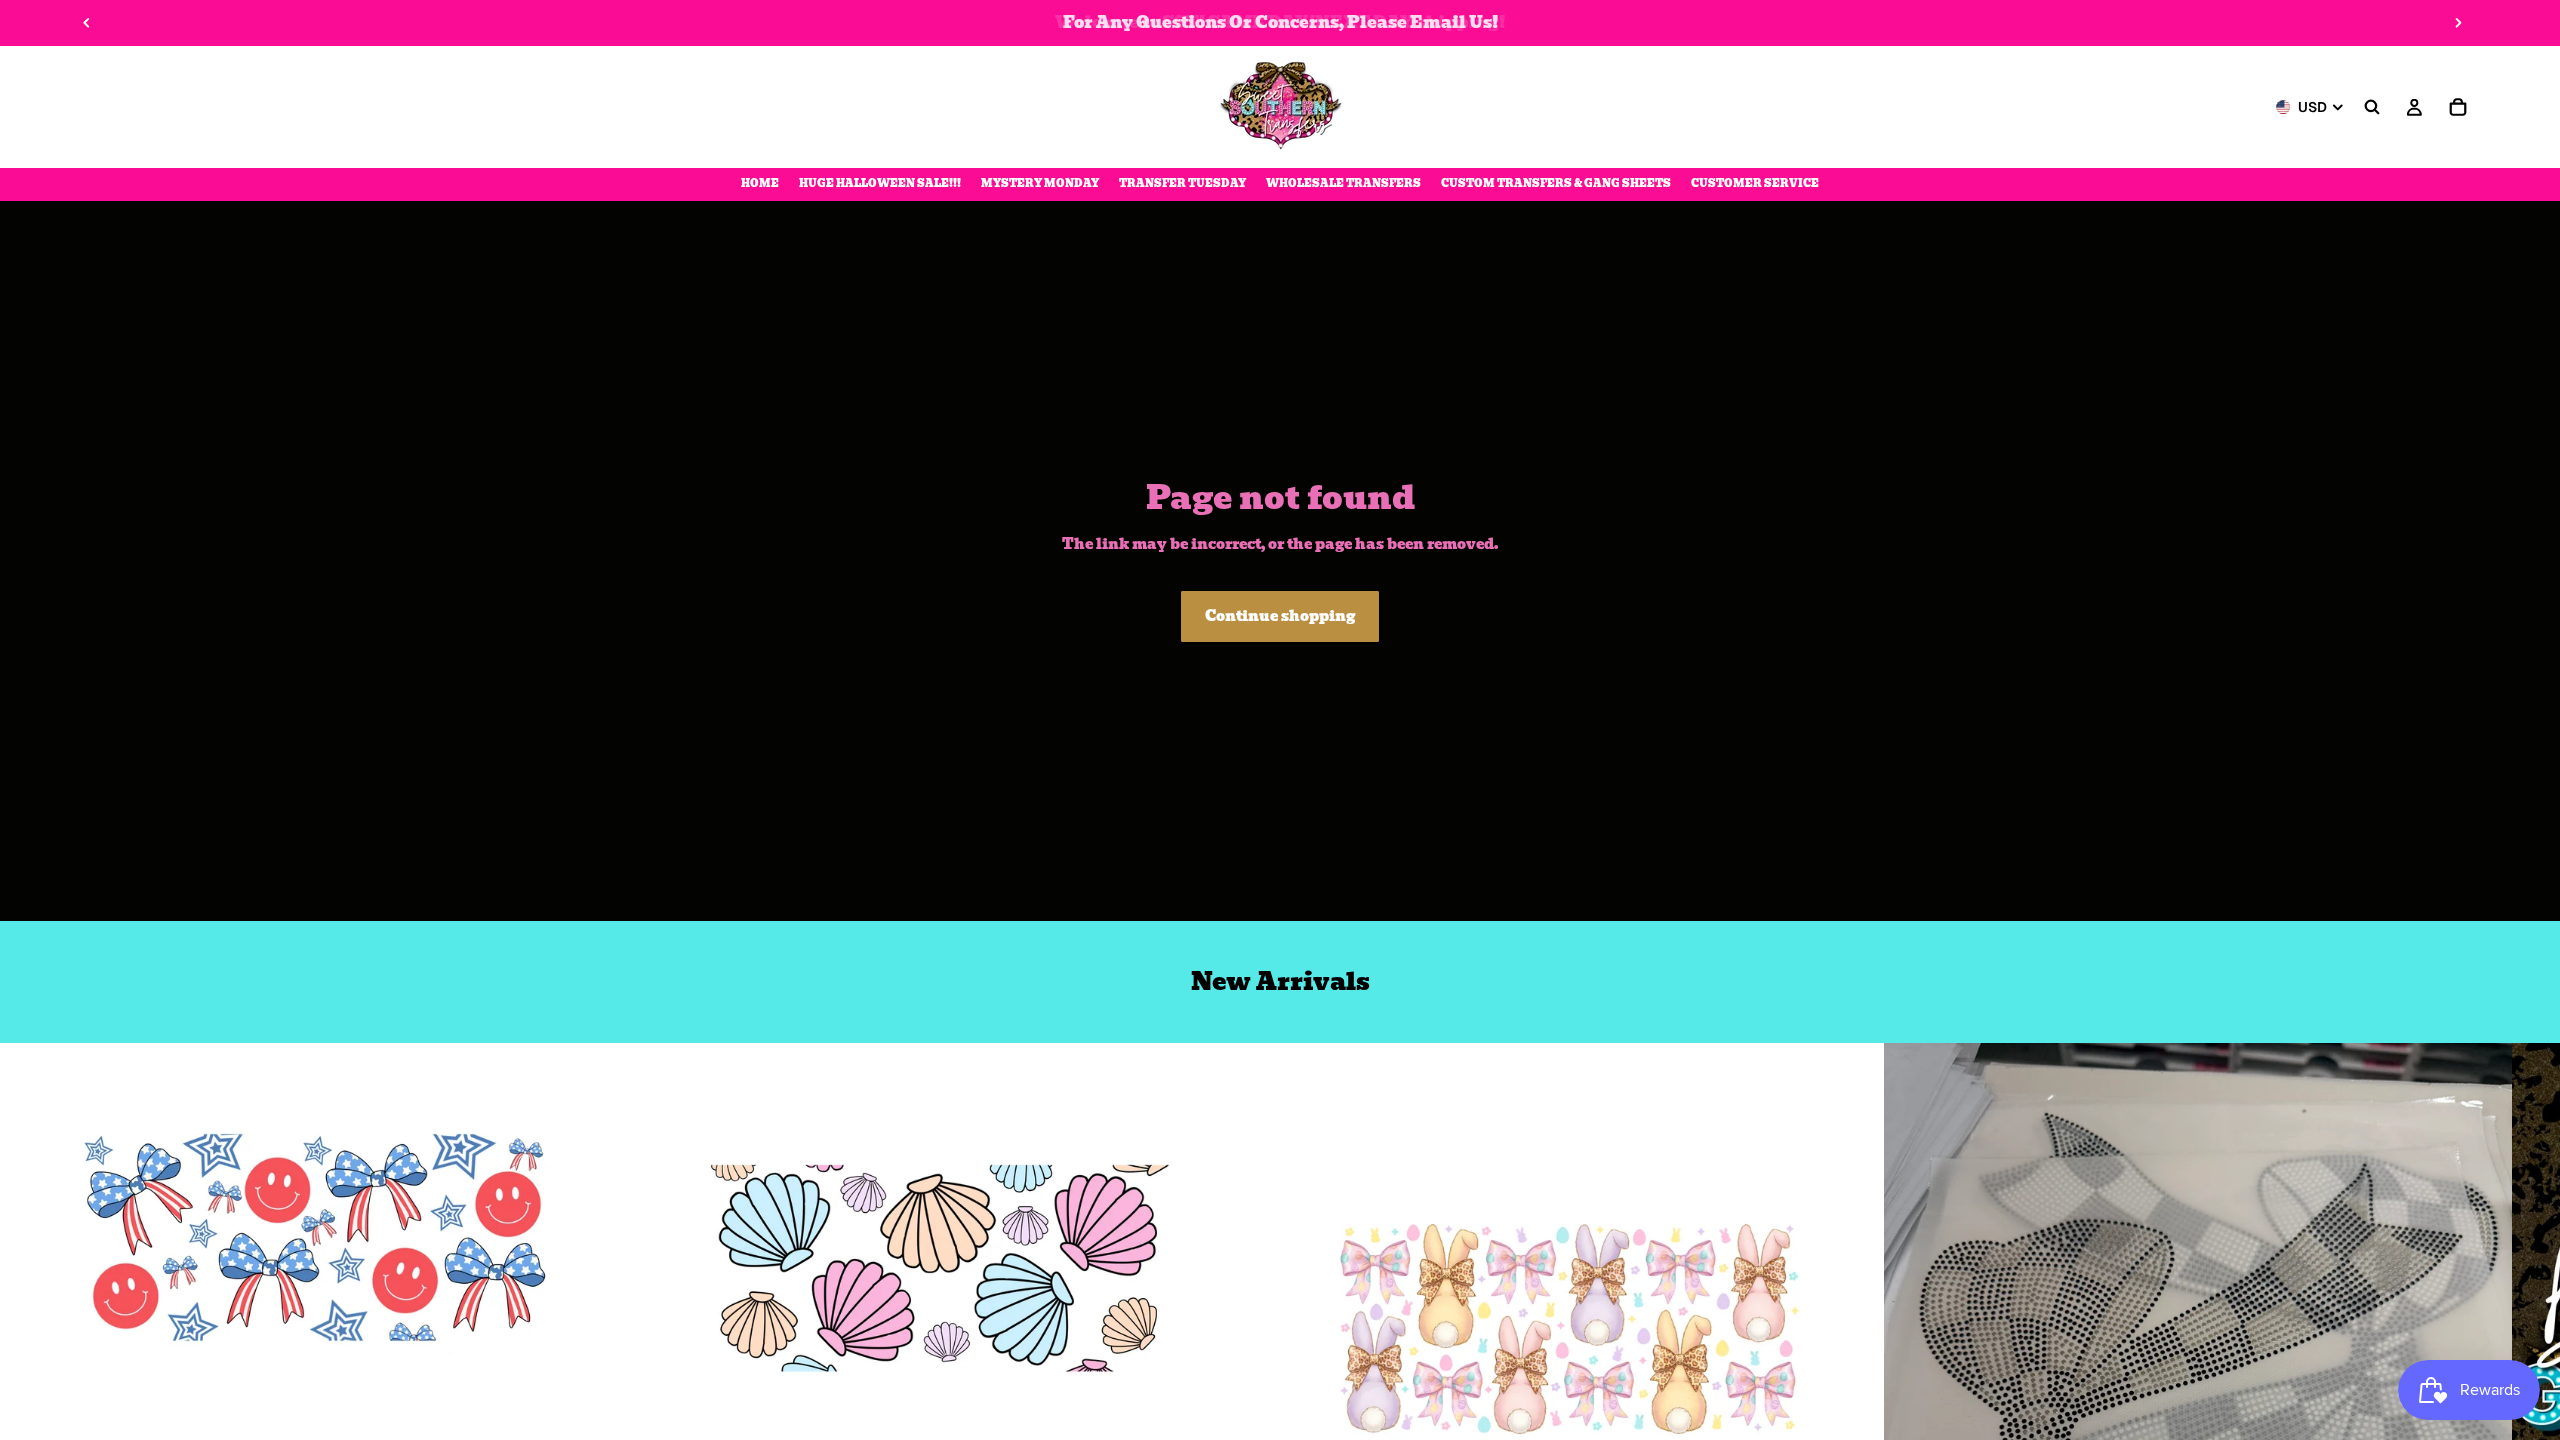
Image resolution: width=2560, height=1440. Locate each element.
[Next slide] (2458, 23)
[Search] (2372, 107)
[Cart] (2458, 107)
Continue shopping (1280, 616)
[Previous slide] (87, 23)
